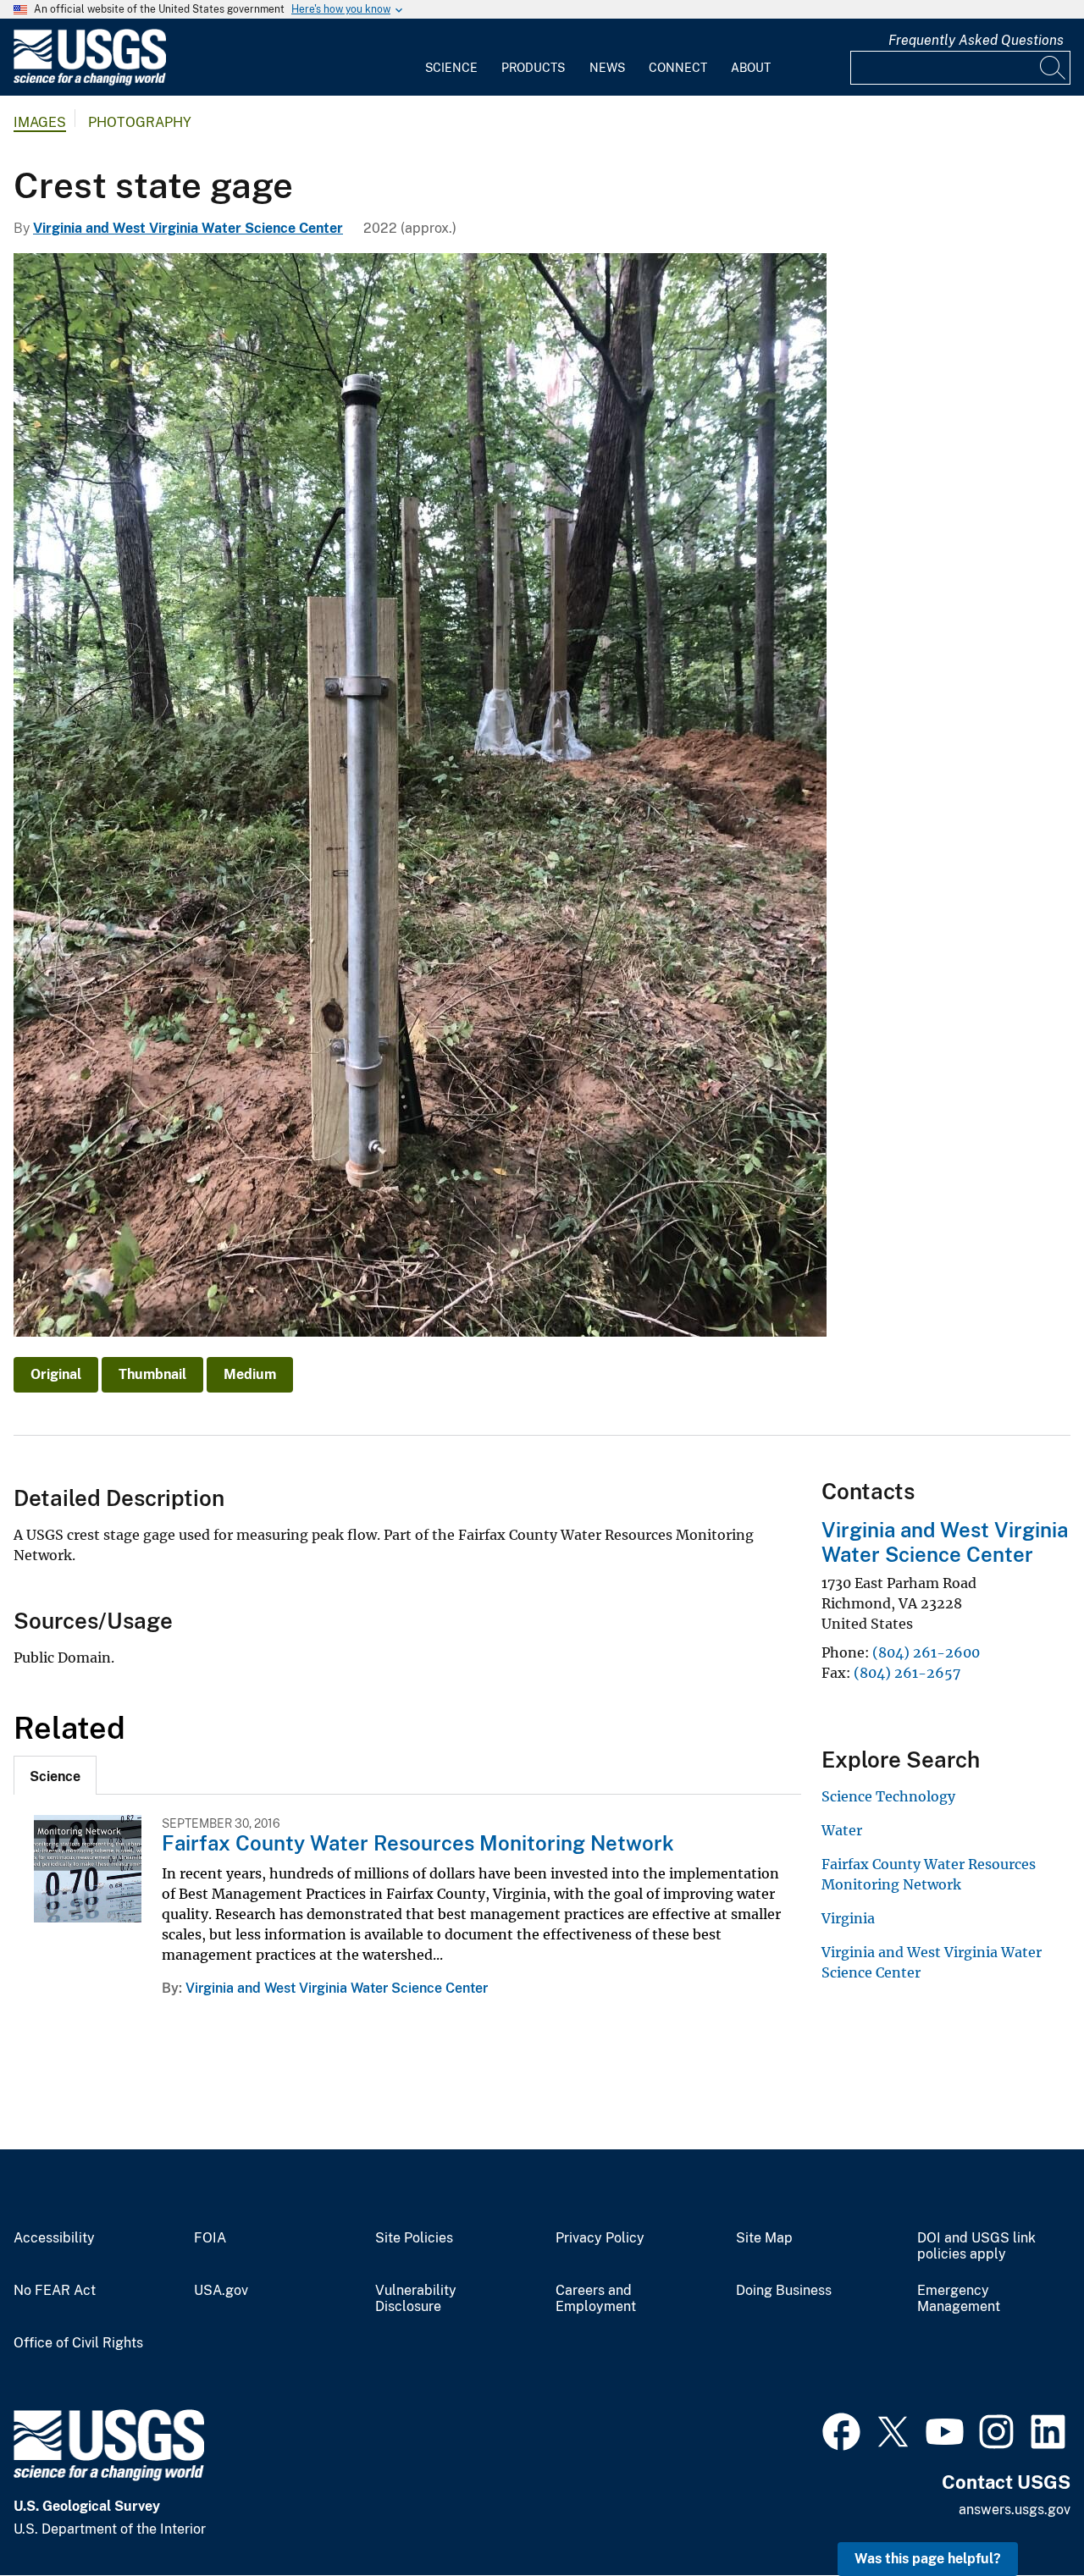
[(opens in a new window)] (841, 2430)
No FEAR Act (55, 2291)
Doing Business (784, 2291)
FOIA (210, 2238)
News (607, 68)
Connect (678, 68)
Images (40, 122)
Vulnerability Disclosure (416, 2299)
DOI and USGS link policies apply (976, 2246)
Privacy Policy (600, 2238)
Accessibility (54, 2238)
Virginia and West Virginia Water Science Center (188, 228)
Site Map (764, 2238)
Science (451, 68)
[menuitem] (451, 58)
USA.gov (221, 2291)
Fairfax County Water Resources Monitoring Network (418, 1843)
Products (533, 68)
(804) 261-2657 (907, 1673)
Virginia (848, 1918)
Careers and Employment (596, 2299)
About (751, 68)
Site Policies (414, 2238)
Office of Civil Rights (78, 2343)
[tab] (55, 1775)
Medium (250, 1374)
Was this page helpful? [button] (928, 2559)
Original (56, 1374)
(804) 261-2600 (926, 1652)
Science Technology (888, 1796)
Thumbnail (152, 1374)
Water (842, 1830)
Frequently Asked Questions (976, 40)
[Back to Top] (1023, 2515)
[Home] (90, 82)
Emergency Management (959, 2299)
